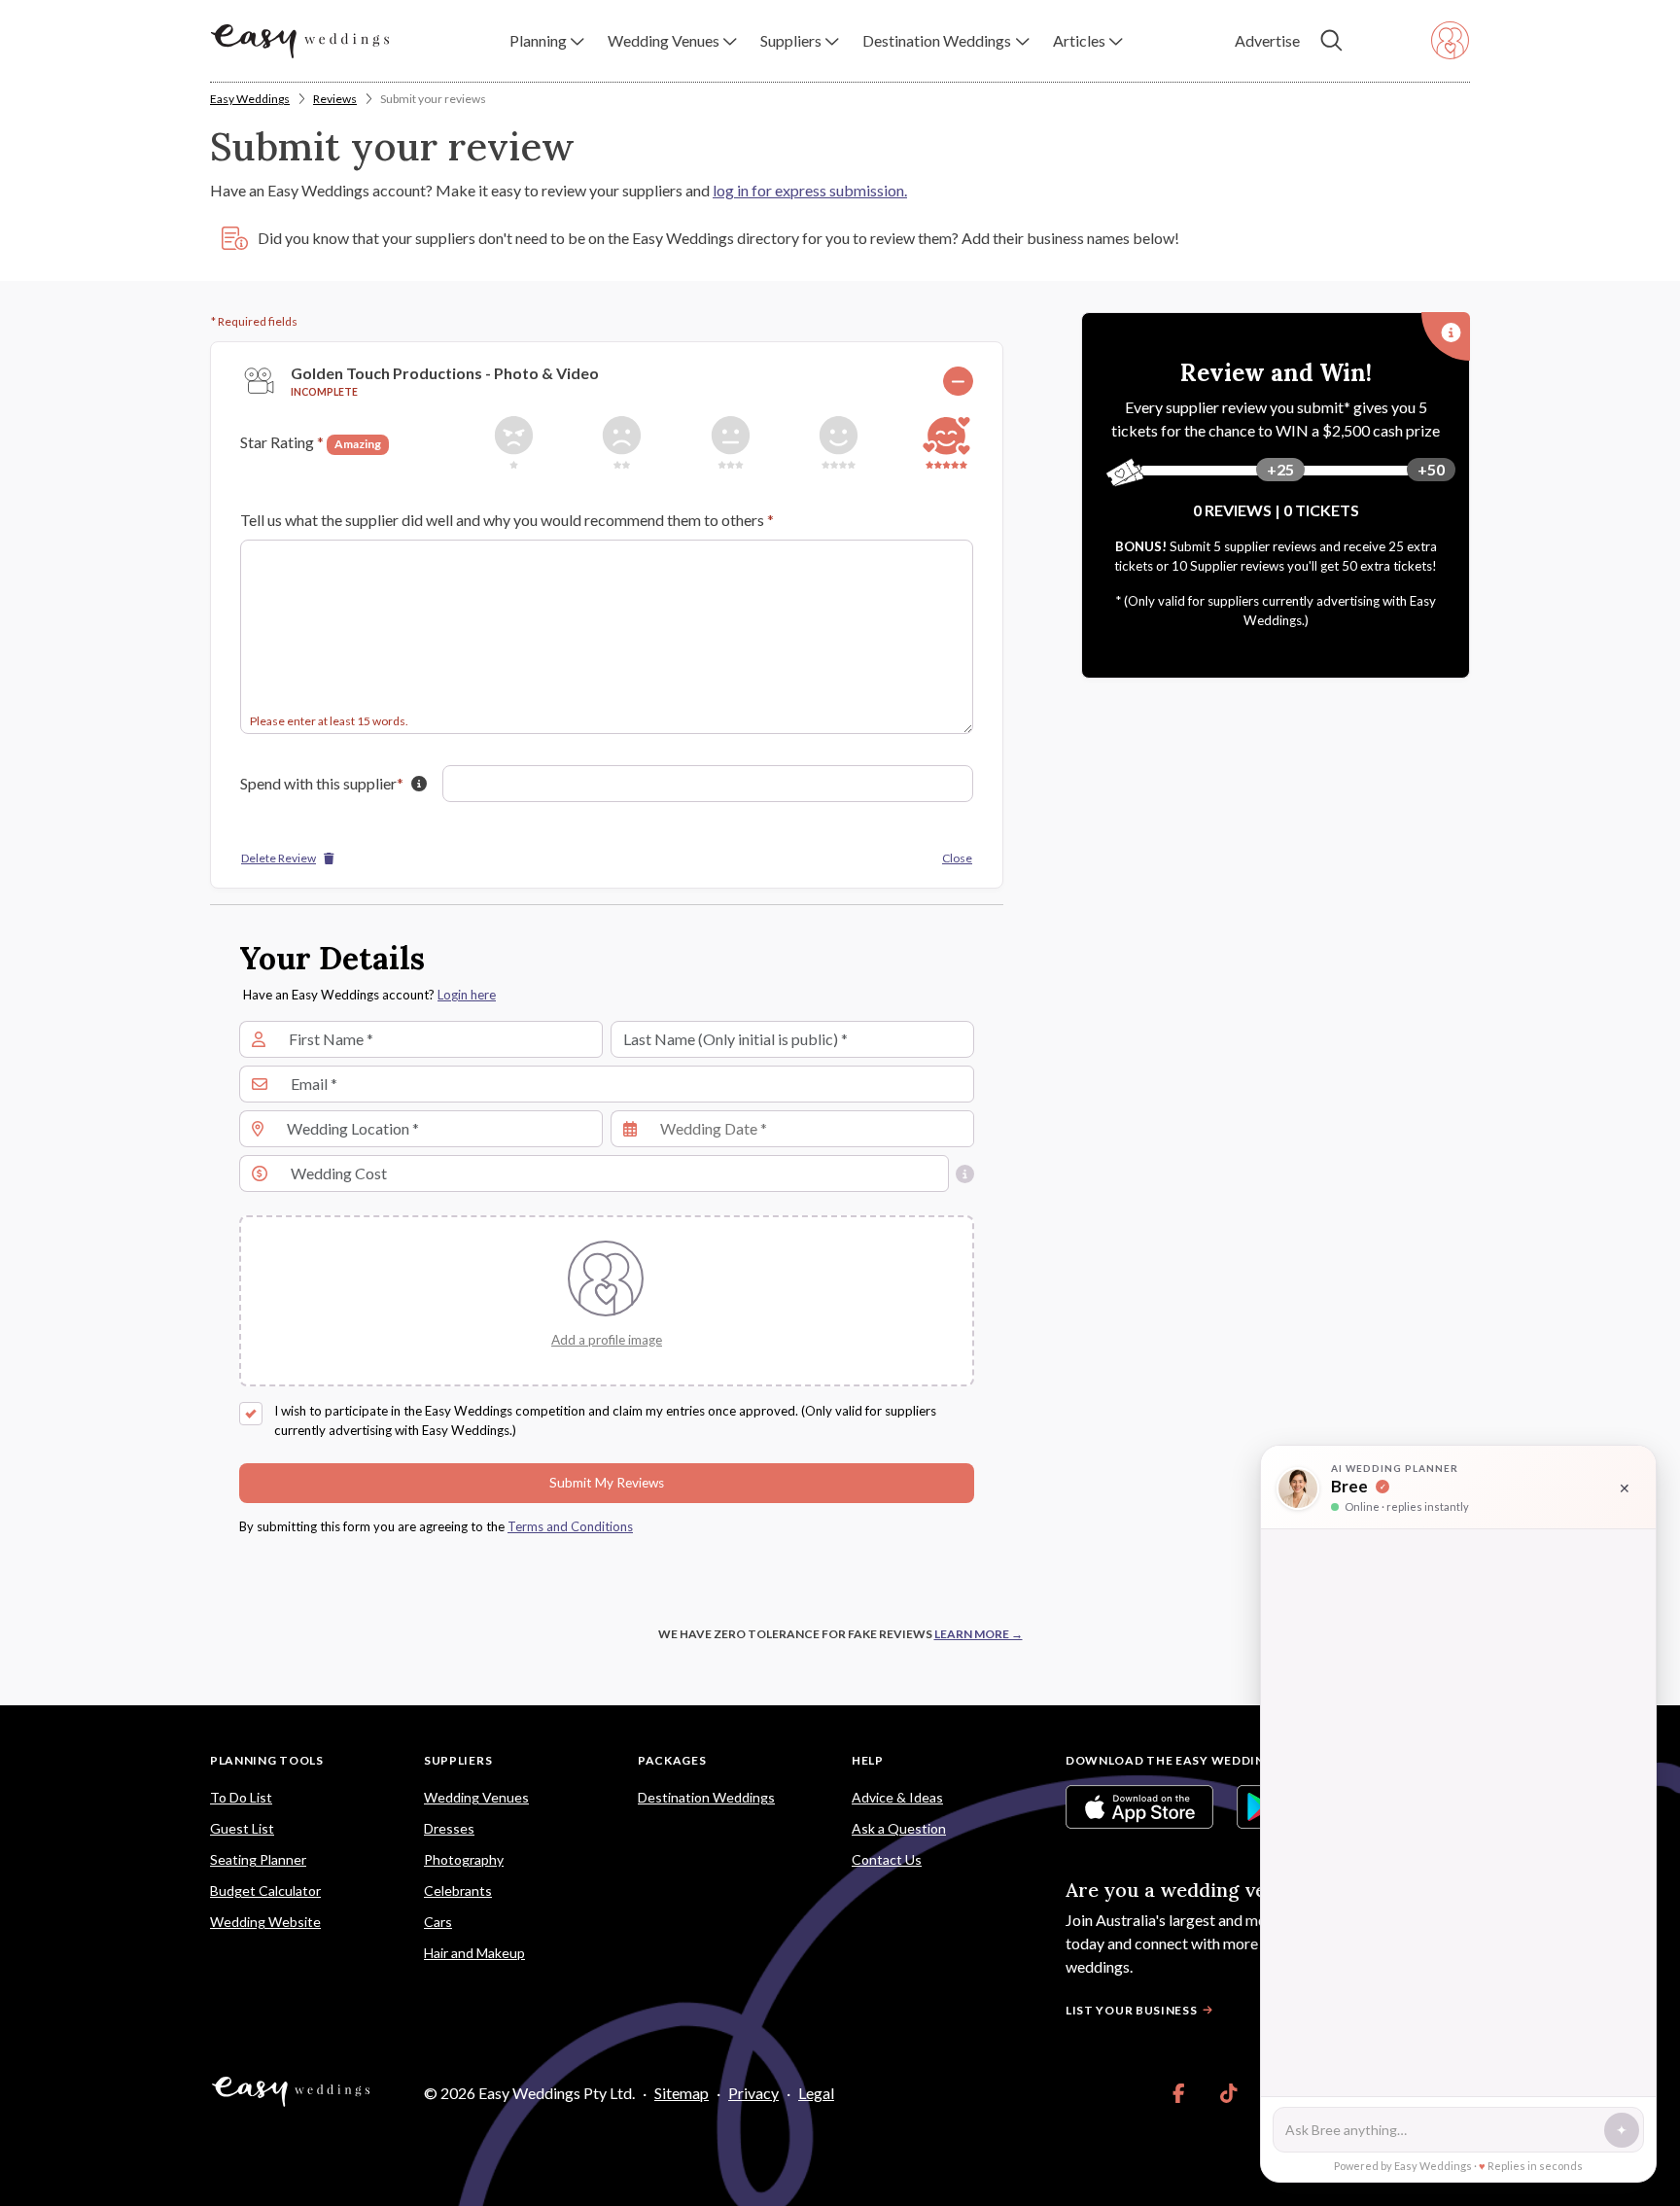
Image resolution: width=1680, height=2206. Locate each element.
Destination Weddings (706, 1797)
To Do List (241, 1797)
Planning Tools (267, 1760)
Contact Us (887, 1859)
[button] (547, 41)
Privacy (753, 2093)
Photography (464, 1859)
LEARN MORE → (979, 1634)
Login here (467, 995)
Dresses (449, 1828)
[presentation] (607, 1339)
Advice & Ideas (897, 1797)
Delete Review (279, 858)
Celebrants (458, 1891)
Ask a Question (899, 1828)
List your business (1132, 2010)
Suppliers (458, 1760)
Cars (438, 1922)
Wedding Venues (476, 1797)
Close (957, 858)
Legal (816, 2093)
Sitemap (682, 2093)
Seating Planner (258, 1859)
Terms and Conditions (570, 1526)
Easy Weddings (250, 99)
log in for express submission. (810, 190)
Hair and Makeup (474, 1953)
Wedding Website (265, 1922)
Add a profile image (607, 1340)
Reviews (335, 99)
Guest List (242, 1828)
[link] (1179, 2093)
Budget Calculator (265, 1891)
